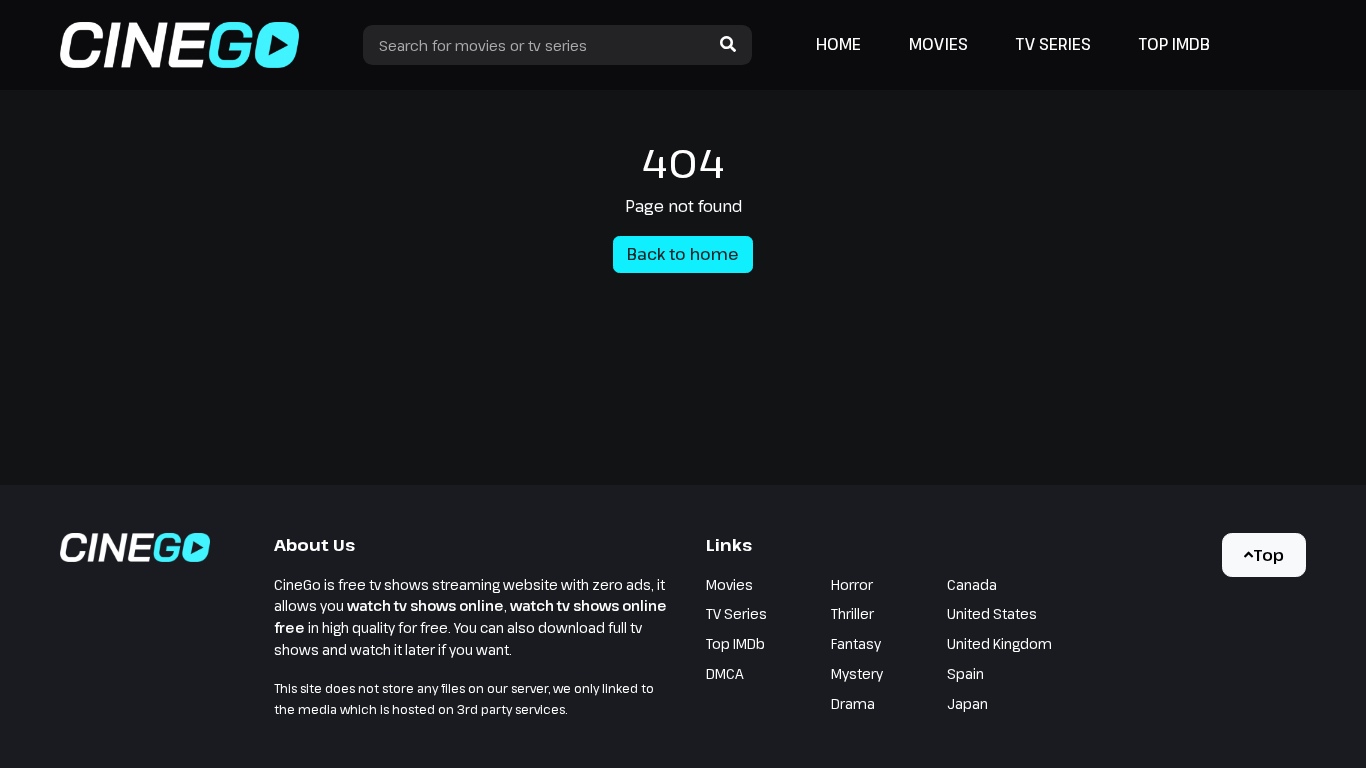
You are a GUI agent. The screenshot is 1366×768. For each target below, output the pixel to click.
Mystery (857, 673)
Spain (965, 673)
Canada (972, 584)
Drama (853, 703)
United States (992, 613)
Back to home (683, 254)
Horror (852, 584)
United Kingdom (999, 643)
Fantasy (856, 643)
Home (838, 44)
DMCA (725, 673)
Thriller (852, 613)
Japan (967, 703)
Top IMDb (1174, 44)
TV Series (1053, 44)
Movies (938, 44)
